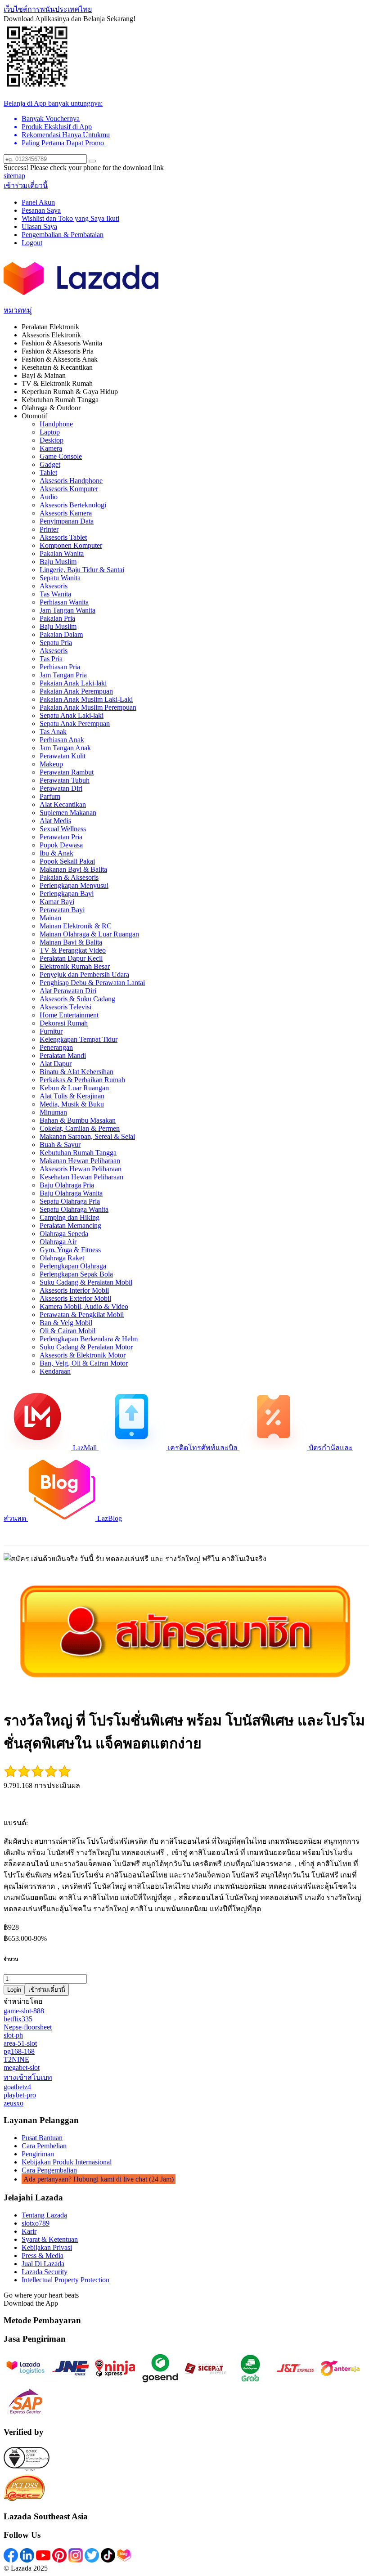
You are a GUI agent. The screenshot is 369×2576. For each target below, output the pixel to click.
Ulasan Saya (39, 226)
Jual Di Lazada (43, 2264)
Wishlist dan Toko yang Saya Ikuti (70, 218)
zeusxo (13, 2103)
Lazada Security (45, 2272)
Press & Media (43, 2256)
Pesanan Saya (41, 210)
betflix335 (18, 2019)
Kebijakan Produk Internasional (67, 2162)
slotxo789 (36, 2223)
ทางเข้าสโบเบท (28, 2077)
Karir (29, 2231)
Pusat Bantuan (42, 2138)
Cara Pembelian (44, 2146)
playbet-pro (20, 2095)
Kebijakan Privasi (47, 2247)
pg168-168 (19, 2051)
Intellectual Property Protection (65, 2280)
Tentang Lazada (44, 2215)
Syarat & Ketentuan (50, 2239)
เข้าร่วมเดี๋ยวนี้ (26, 186)
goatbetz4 (17, 2087)
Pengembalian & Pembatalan (63, 235)
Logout (32, 243)
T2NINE (16, 2059)
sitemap (14, 176)
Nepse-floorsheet (28, 2027)
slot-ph (13, 2035)
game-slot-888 (24, 2011)
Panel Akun (38, 202)
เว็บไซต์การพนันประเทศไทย (48, 9)
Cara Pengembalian (49, 2170)
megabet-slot (22, 2068)
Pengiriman (38, 2154)
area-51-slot (20, 2043)
